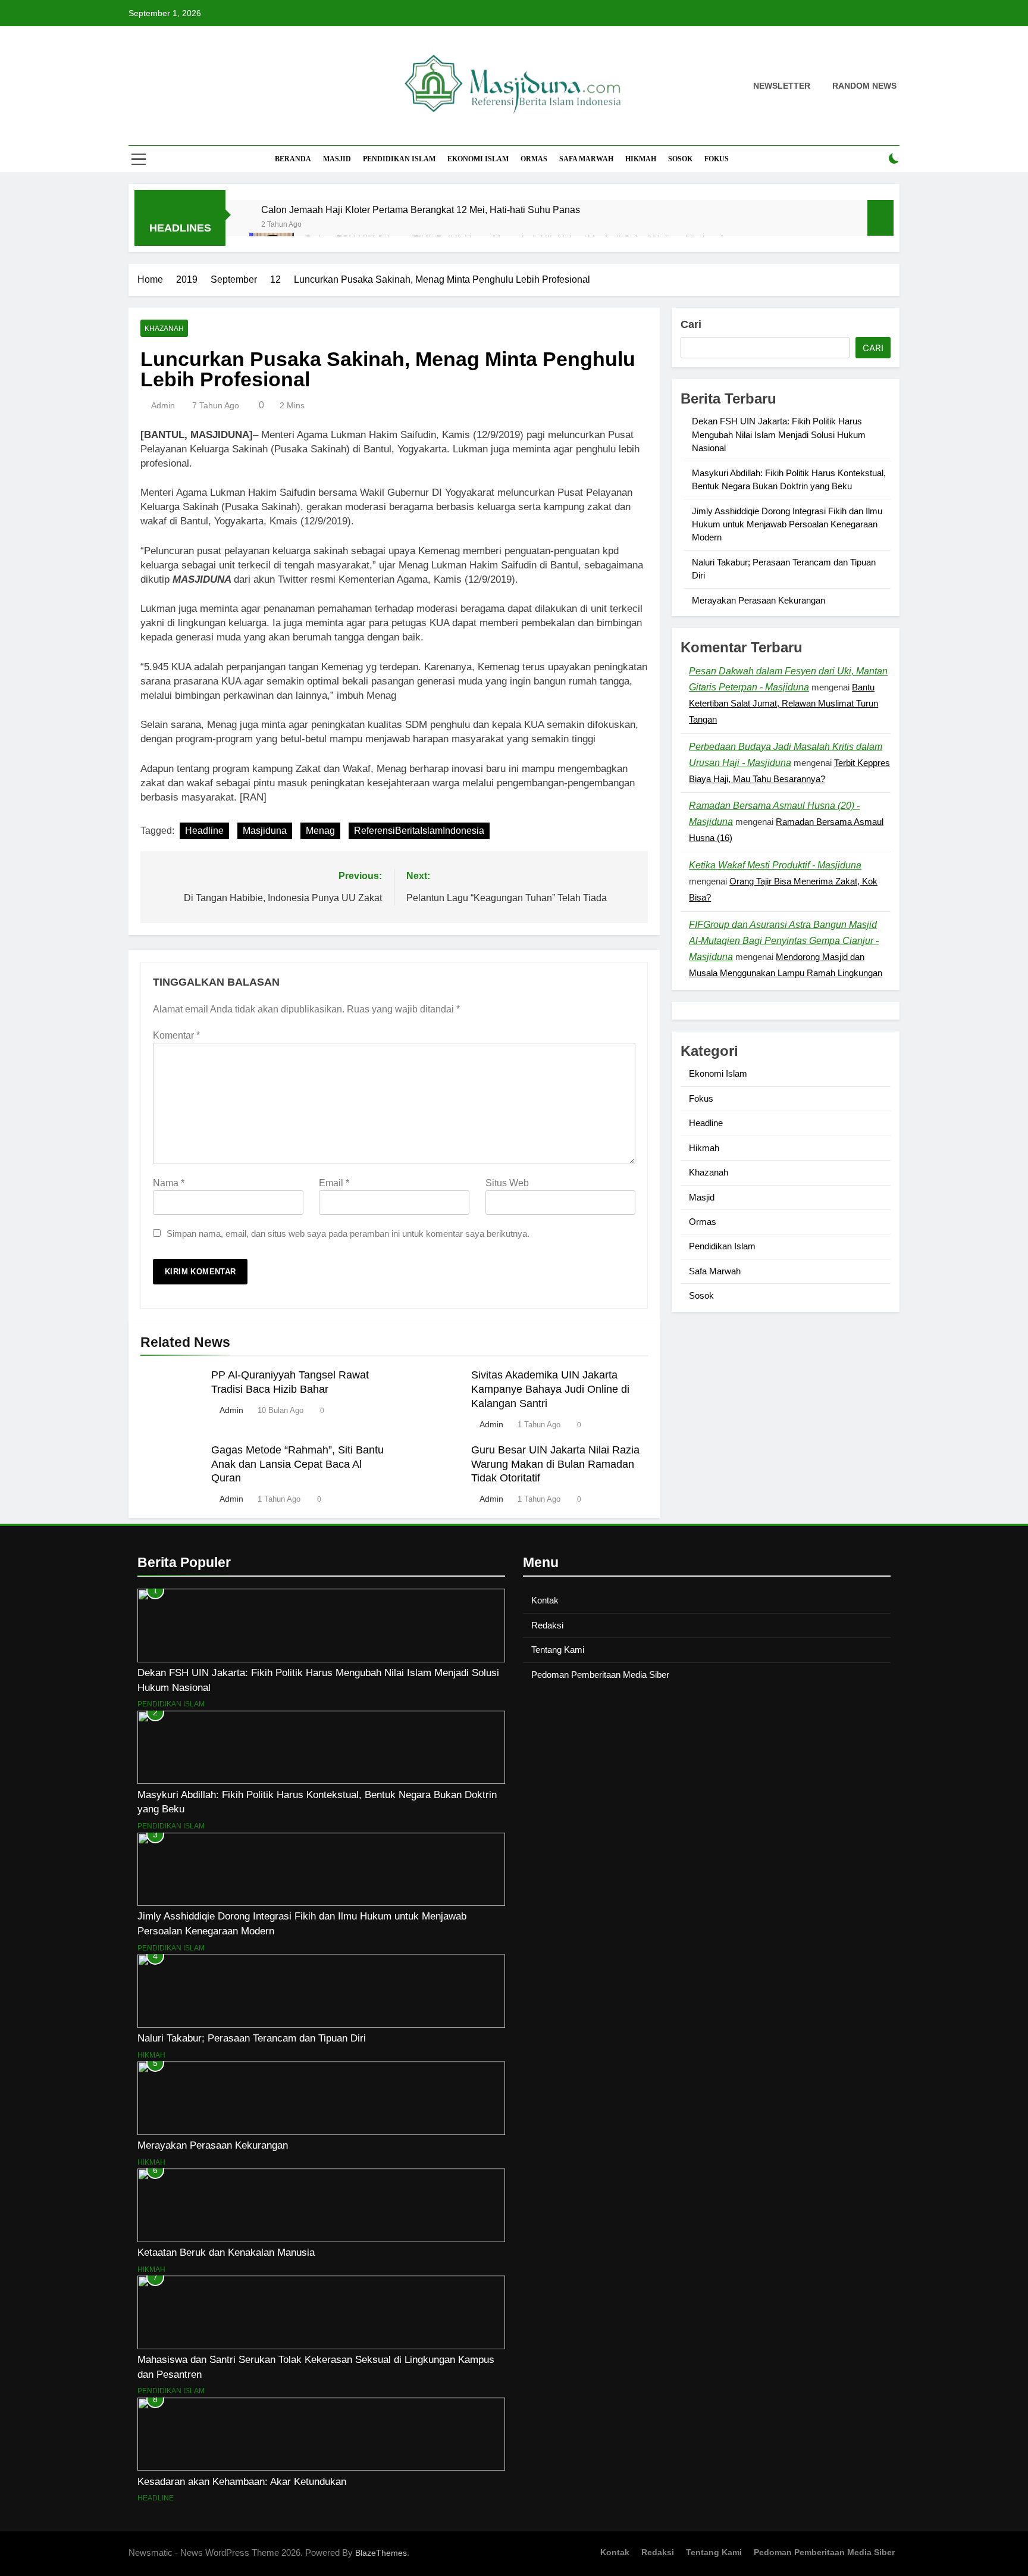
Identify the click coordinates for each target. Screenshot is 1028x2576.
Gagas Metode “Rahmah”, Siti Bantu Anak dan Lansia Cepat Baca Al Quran (297, 1464)
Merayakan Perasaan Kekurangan (759, 600)
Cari (691, 324)
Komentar (176, 1035)
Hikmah (641, 159)
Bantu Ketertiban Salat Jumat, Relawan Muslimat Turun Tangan (783, 703)
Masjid (337, 159)
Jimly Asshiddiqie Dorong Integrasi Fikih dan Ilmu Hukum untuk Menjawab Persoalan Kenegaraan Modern (787, 524)
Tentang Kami (558, 1650)
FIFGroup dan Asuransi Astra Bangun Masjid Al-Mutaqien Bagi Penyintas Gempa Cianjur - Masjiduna (784, 941)
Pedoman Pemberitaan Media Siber (600, 1675)
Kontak (545, 1600)
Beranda (293, 159)
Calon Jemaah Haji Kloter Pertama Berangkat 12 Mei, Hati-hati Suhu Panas (421, 210)
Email (334, 1183)
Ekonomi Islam (478, 159)
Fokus (717, 159)
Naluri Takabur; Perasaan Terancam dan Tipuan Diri (252, 2038)
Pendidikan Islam (399, 159)
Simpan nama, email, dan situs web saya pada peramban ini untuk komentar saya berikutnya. (348, 1234)
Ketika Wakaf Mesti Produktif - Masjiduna (775, 865)
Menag (320, 831)
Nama (169, 1183)
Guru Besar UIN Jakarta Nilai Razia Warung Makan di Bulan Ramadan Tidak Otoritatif (555, 1464)
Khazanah (164, 329)
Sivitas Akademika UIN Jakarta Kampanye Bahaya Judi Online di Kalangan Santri (550, 1389)
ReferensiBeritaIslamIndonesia (419, 831)
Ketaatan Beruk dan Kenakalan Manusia (226, 2252)
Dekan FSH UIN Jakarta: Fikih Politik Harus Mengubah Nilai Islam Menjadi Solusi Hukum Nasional (779, 434)
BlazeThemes (381, 2553)
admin (163, 405)
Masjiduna (265, 831)
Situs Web (507, 1183)
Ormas (534, 159)
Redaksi (547, 1625)
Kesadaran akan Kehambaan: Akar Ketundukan (242, 2481)
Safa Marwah (586, 159)
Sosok (680, 159)
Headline (204, 831)
